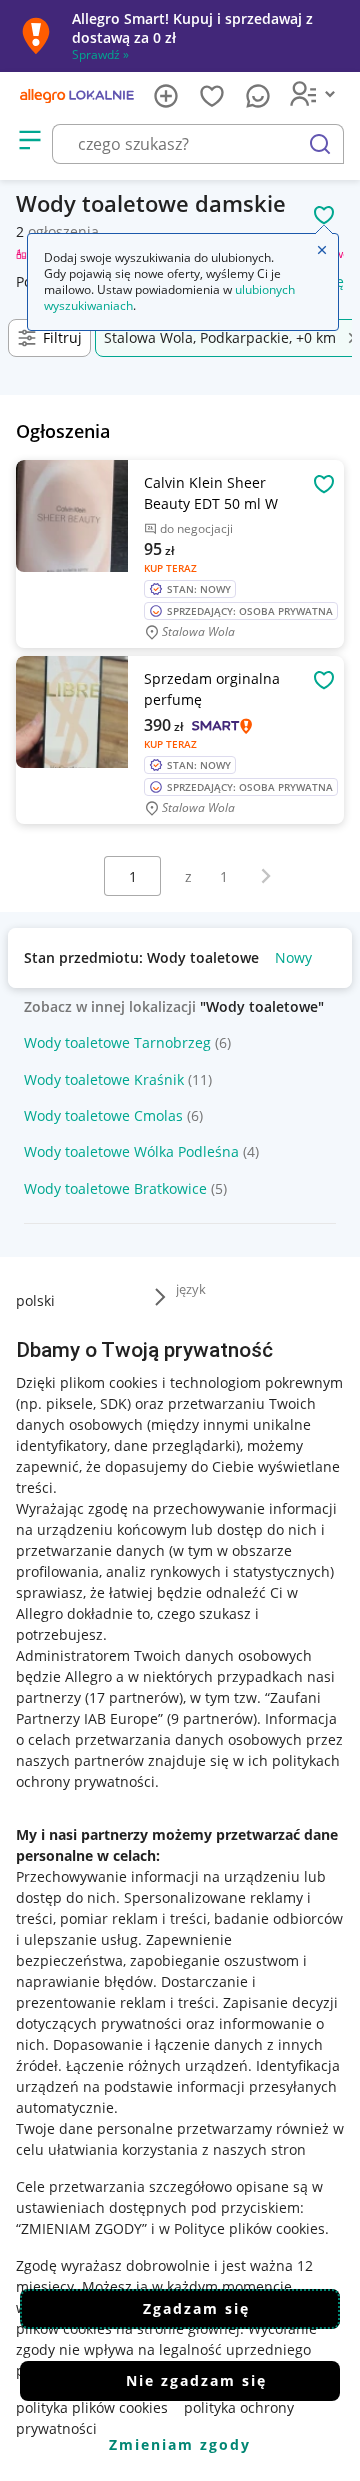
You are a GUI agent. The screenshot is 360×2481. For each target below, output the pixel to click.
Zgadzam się (196, 2308)
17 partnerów (134, 1697)
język (191, 1289)
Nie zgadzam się (196, 2380)
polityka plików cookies (92, 2407)
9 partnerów (212, 1718)
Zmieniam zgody (180, 2444)
